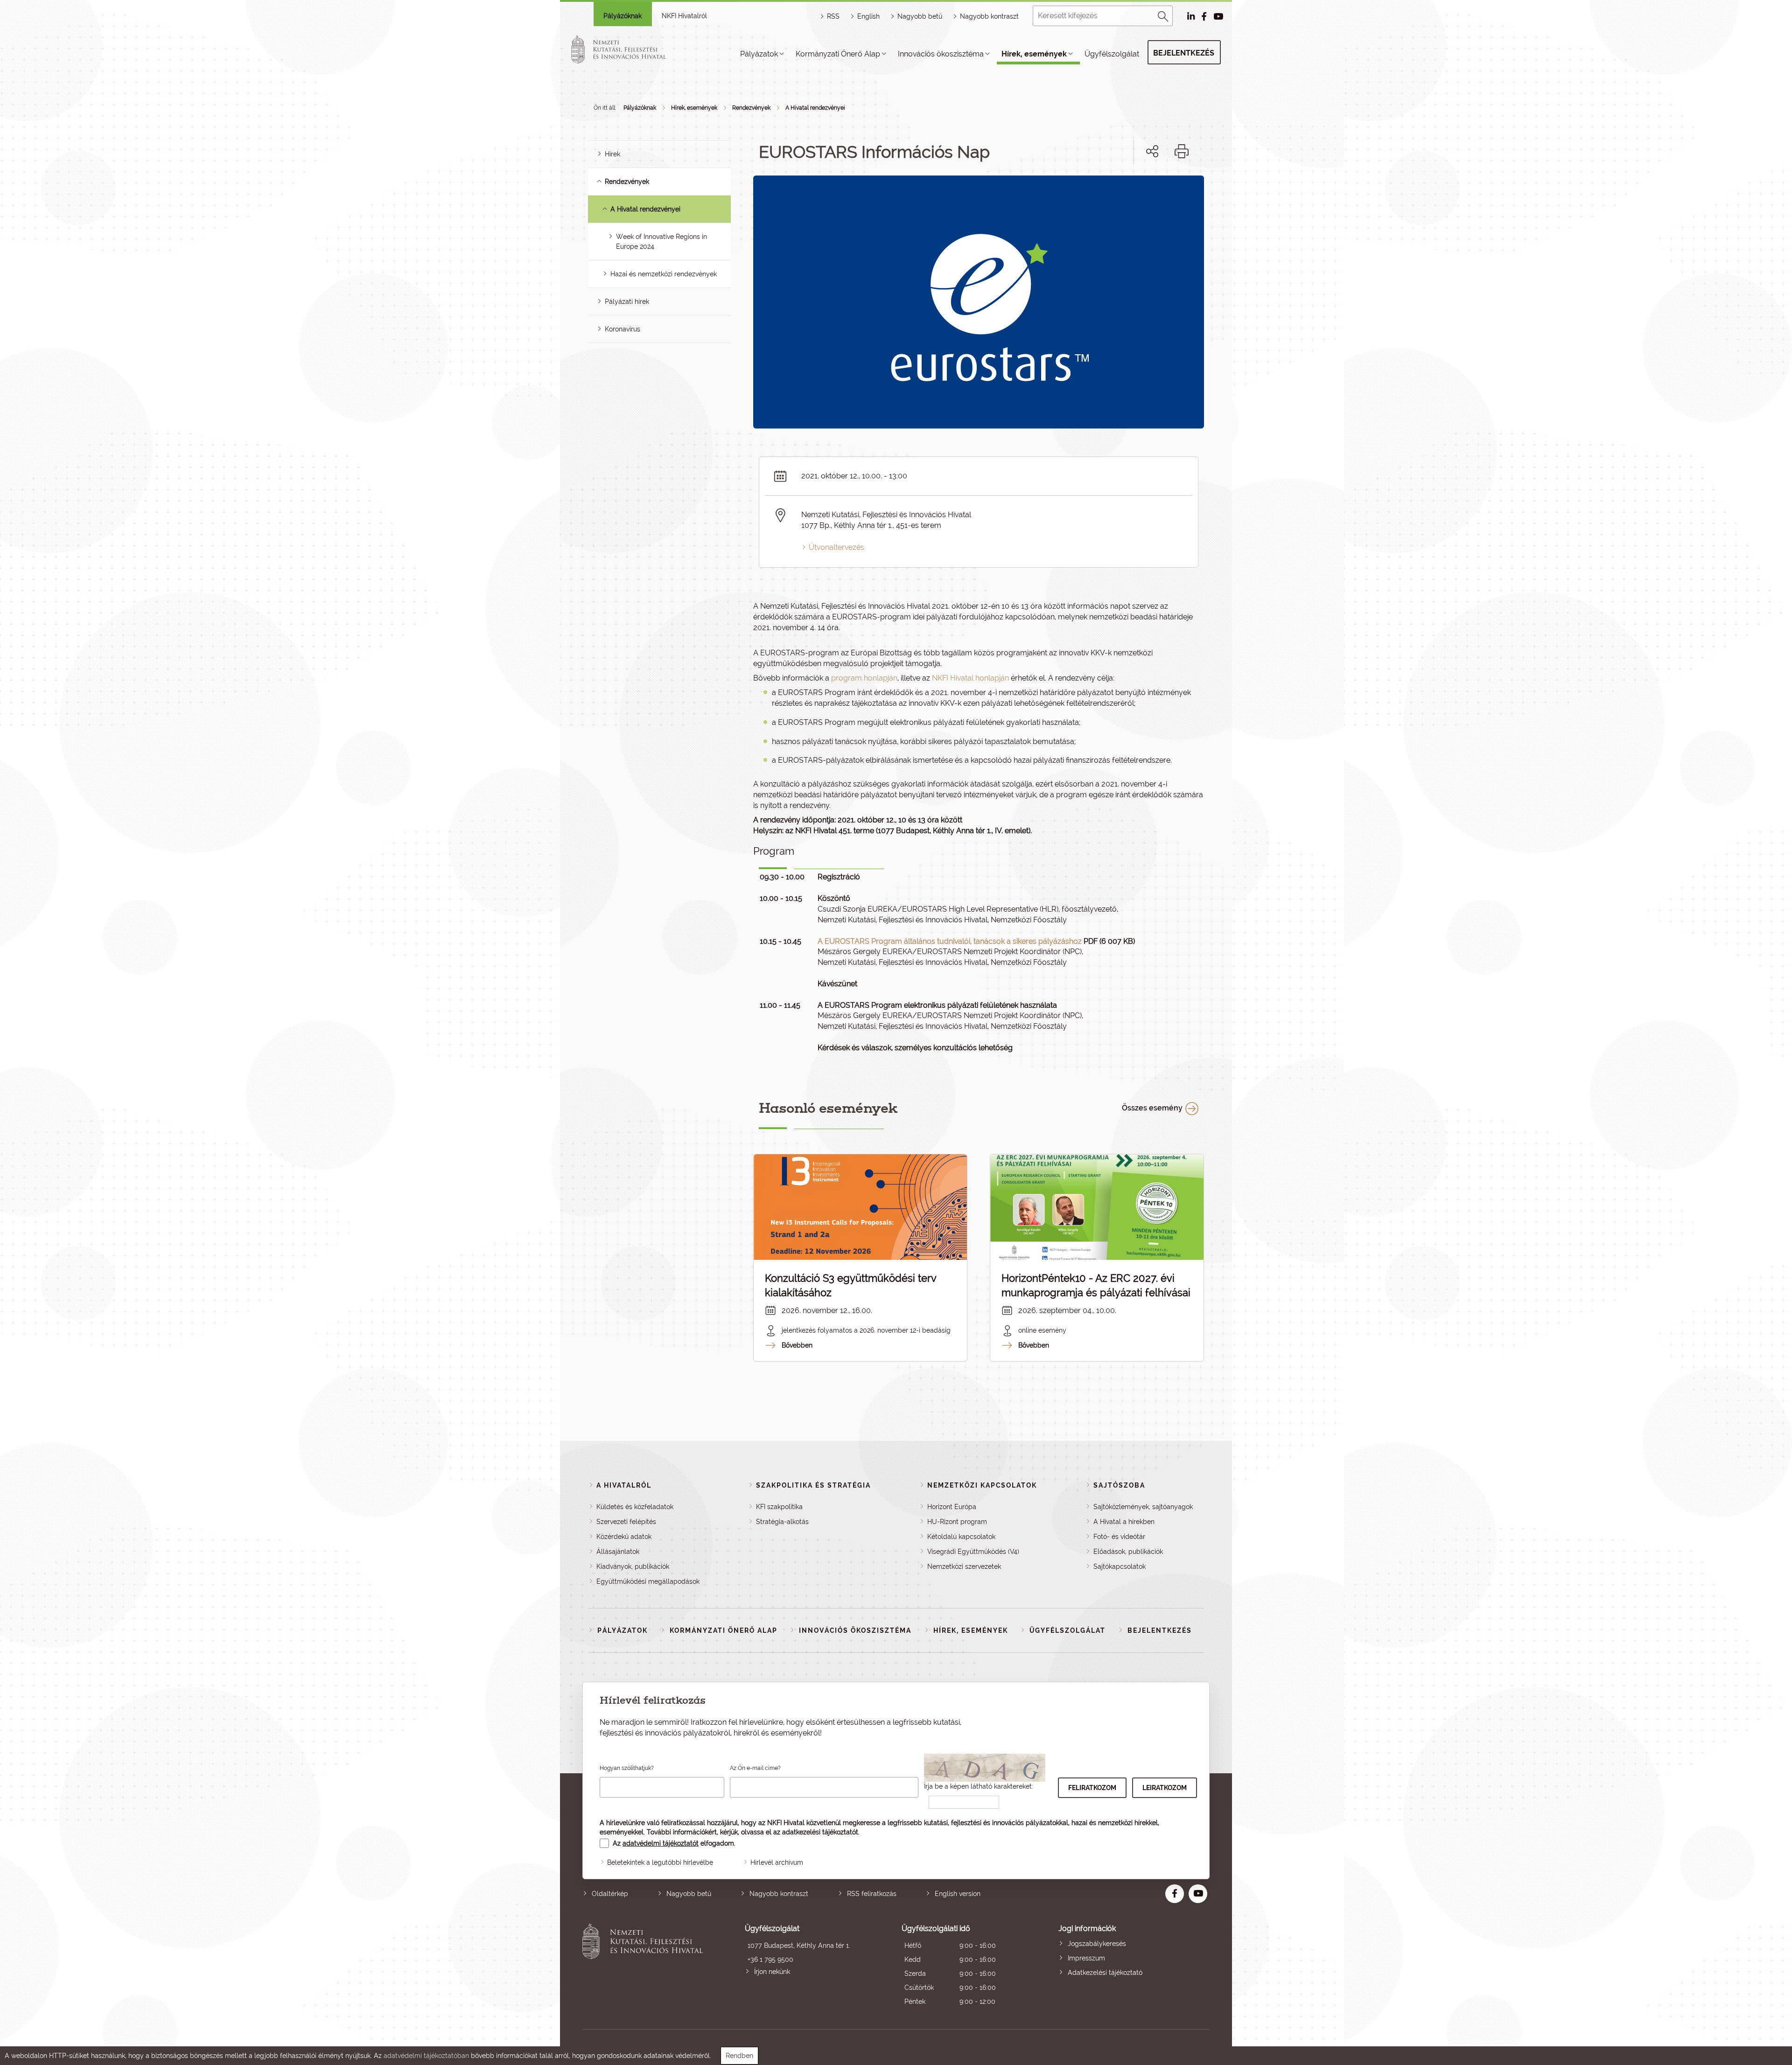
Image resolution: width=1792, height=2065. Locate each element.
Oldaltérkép (610, 1894)
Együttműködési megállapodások (648, 1581)
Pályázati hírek (627, 302)
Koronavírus (623, 329)
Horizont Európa (952, 1507)
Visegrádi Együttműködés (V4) (973, 1552)
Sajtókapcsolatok (1120, 1566)
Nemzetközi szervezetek (964, 1566)
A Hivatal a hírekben (1124, 1522)
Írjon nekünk (772, 1972)
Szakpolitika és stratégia (813, 1485)
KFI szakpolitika (779, 1507)
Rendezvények (751, 108)
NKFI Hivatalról (684, 16)
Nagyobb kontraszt (989, 16)
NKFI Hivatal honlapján (970, 678)
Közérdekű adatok (624, 1537)
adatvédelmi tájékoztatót (661, 1843)
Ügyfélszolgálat (1112, 54)
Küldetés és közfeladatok (635, 1507)
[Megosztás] (1152, 151)
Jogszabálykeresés (1097, 1944)
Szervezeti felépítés (626, 1522)
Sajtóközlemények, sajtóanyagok (1143, 1507)
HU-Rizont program (957, 1522)
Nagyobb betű (689, 1894)
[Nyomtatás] (1182, 151)
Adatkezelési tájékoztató (1105, 1973)
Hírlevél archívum (777, 1862)
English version (958, 1894)
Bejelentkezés (1184, 53)
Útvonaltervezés (836, 547)
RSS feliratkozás (872, 1894)
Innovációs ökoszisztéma (941, 54)
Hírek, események (1034, 54)
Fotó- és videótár (1119, 1537)
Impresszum (1086, 1958)
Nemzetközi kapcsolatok (982, 1485)
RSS (833, 16)
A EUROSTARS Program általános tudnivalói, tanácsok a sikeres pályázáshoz (950, 941)
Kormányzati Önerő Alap (838, 54)
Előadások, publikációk (1128, 1552)
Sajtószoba (1119, 1485)
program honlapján (864, 678)
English (868, 16)
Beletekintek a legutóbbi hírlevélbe (660, 1862)
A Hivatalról (624, 1485)
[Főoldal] (630, 49)
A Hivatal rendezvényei (815, 108)
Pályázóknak (623, 16)
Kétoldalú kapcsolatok (961, 1537)
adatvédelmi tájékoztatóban (426, 2056)
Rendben (739, 2056)
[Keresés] (1163, 15)
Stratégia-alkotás (782, 1522)
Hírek (612, 154)
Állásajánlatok (618, 1552)
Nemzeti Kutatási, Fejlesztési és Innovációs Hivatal (645, 1966)
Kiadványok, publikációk (633, 1566)
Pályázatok (759, 54)
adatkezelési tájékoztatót (820, 1832)
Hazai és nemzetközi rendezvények (664, 274)
